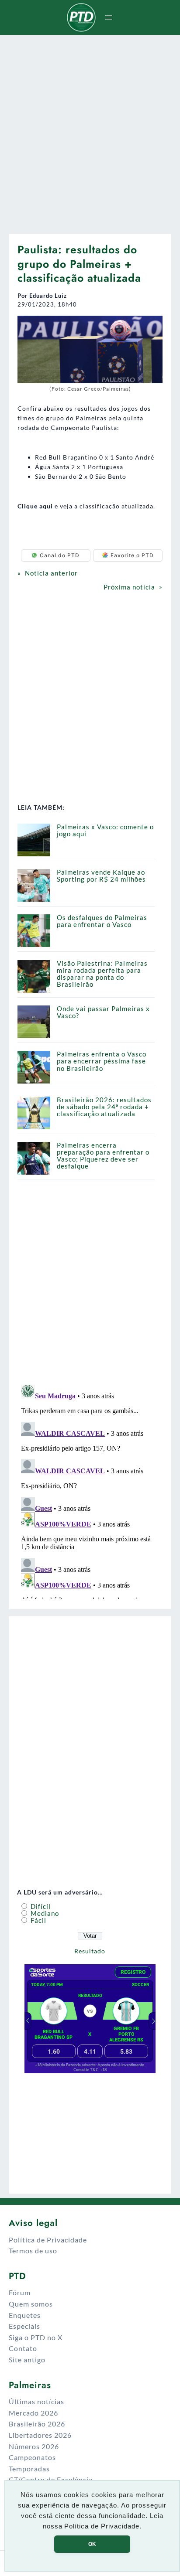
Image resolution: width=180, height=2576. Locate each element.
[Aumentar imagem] (151, 327)
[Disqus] (90, 1490)
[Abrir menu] (109, 17)
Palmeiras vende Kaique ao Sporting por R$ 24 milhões (101, 876)
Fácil (38, 1920)
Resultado (90, 1951)
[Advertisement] (90, 131)
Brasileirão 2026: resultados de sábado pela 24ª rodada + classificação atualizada (104, 1107)
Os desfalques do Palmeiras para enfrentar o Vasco (102, 921)
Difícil (40, 1906)
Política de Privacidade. (103, 2526)
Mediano (44, 1913)
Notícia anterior (51, 573)
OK (92, 2544)
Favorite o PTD (132, 555)
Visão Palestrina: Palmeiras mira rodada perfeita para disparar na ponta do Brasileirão (102, 974)
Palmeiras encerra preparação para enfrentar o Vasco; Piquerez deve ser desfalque (103, 1156)
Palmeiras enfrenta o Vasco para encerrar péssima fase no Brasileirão (102, 1061)
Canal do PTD (60, 555)
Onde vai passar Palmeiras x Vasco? (103, 1012)
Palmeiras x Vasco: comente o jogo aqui (105, 830)
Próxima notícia (129, 587)
